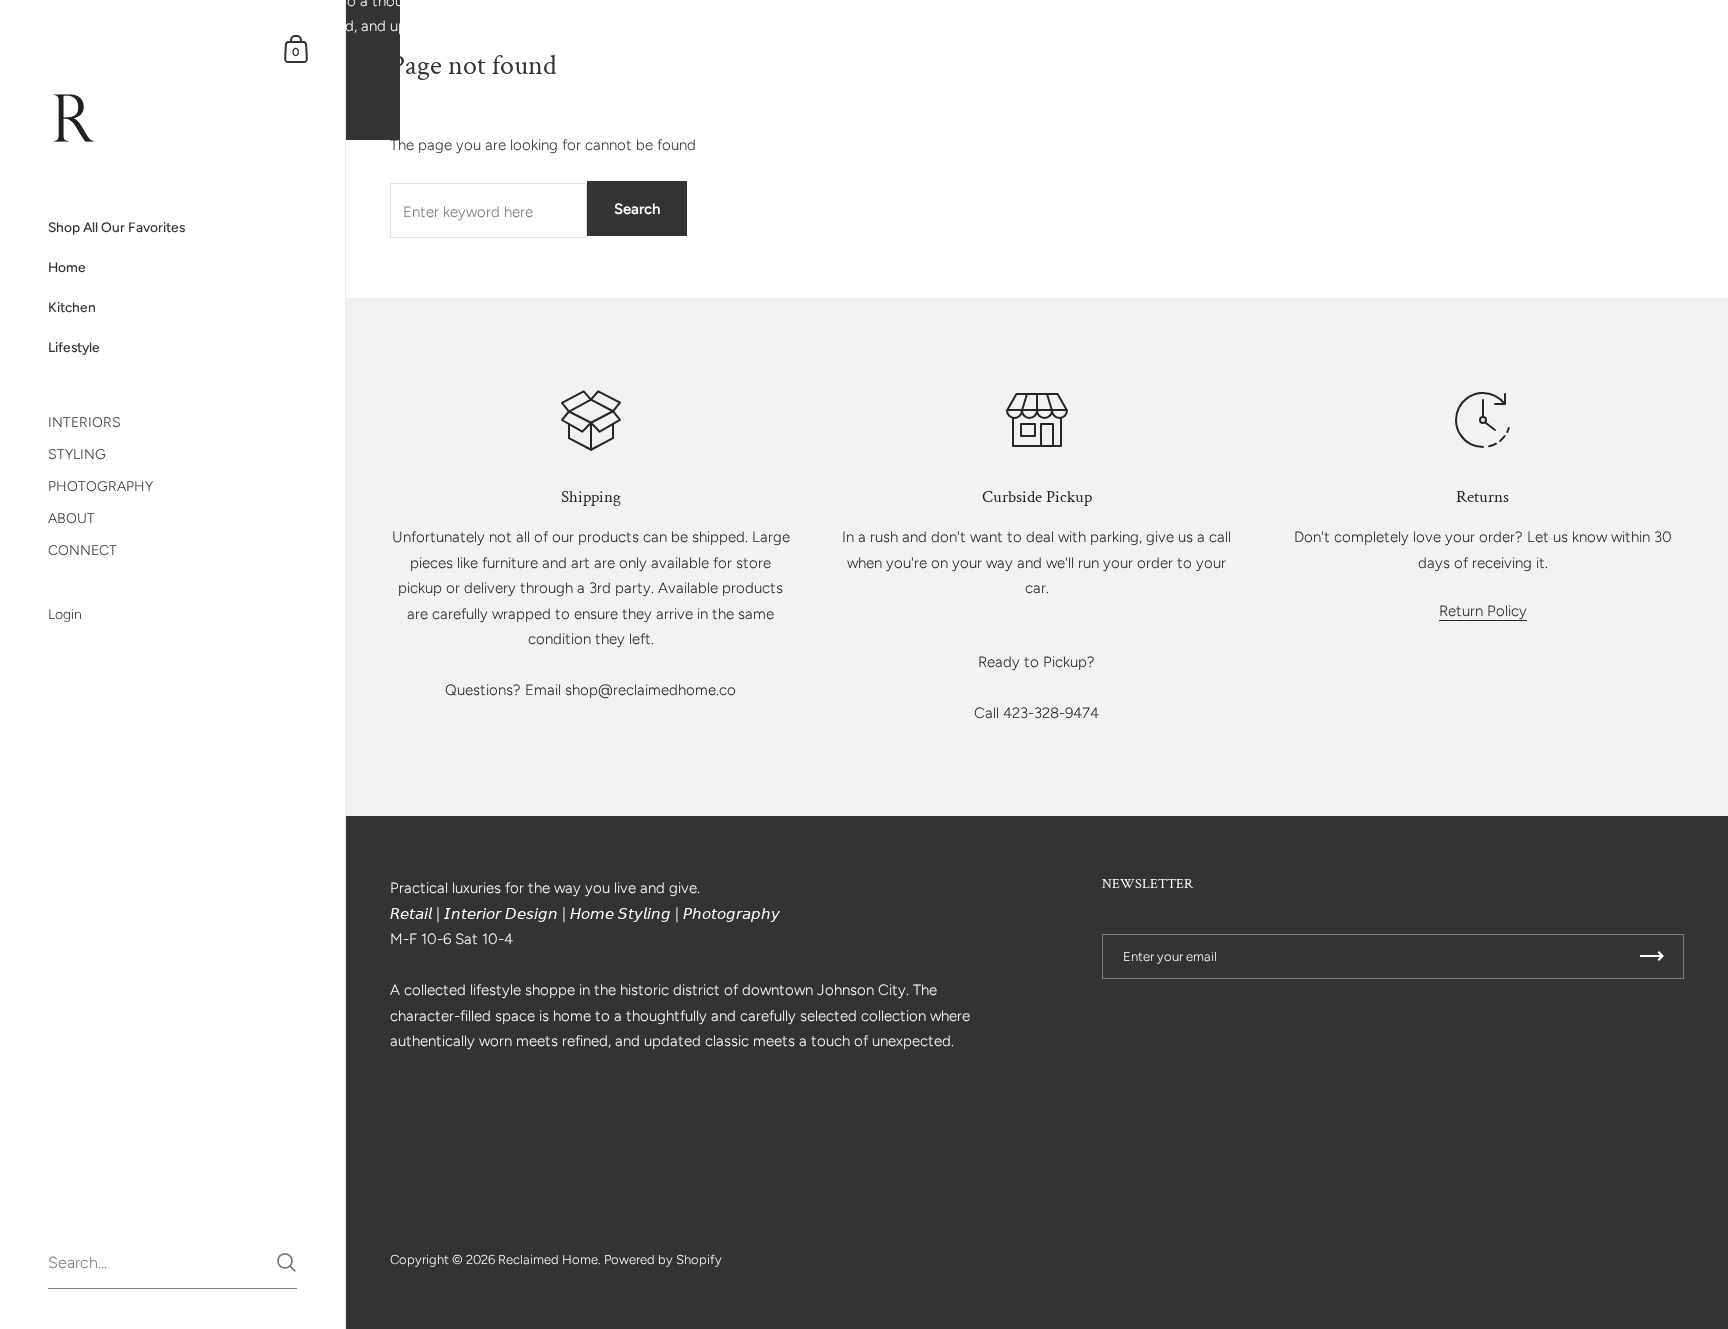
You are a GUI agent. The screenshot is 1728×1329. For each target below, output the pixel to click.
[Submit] (286, 1262)
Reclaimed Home (548, 1259)
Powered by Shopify (663, 1259)
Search (637, 209)
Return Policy (1483, 611)
